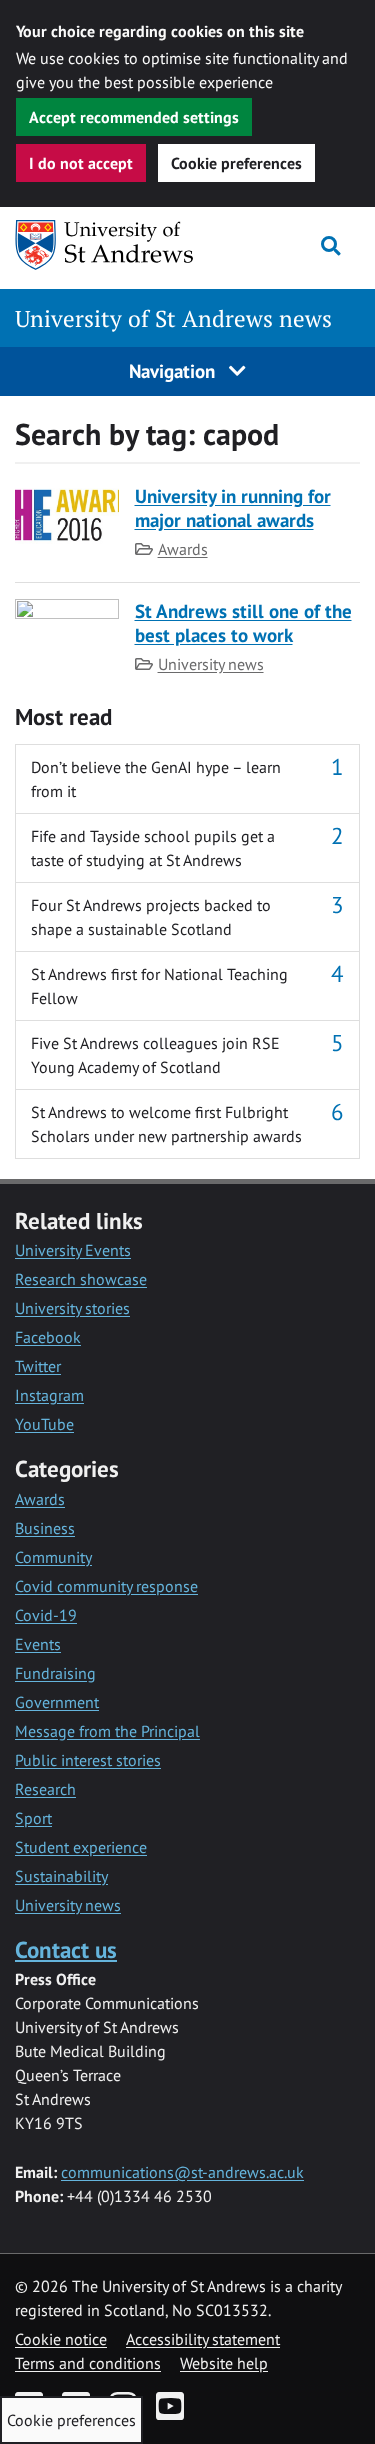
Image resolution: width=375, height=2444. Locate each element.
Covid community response (106, 1586)
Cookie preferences (236, 163)
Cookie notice (61, 2339)
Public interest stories (88, 1760)
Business (45, 1528)
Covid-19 (46, 1615)
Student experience (81, 1847)
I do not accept (81, 163)
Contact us (66, 1949)
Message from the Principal (107, 1731)
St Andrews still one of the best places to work (243, 622)
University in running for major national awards (233, 507)
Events (38, 1644)
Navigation (174, 370)
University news (211, 664)
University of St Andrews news (173, 318)
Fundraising (55, 1673)
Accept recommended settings (134, 117)
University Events (73, 1250)
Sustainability (61, 1876)
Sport (33, 1818)
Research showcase (81, 1279)
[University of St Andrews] (109, 245)
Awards (183, 549)
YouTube (44, 1424)
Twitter (38, 1366)
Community (53, 1557)
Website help (224, 2363)
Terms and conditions (88, 2363)
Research (45, 1789)
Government (57, 1702)
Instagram (49, 1395)
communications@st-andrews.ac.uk (182, 2172)
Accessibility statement (203, 2339)
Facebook (48, 1337)
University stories (72, 1308)
